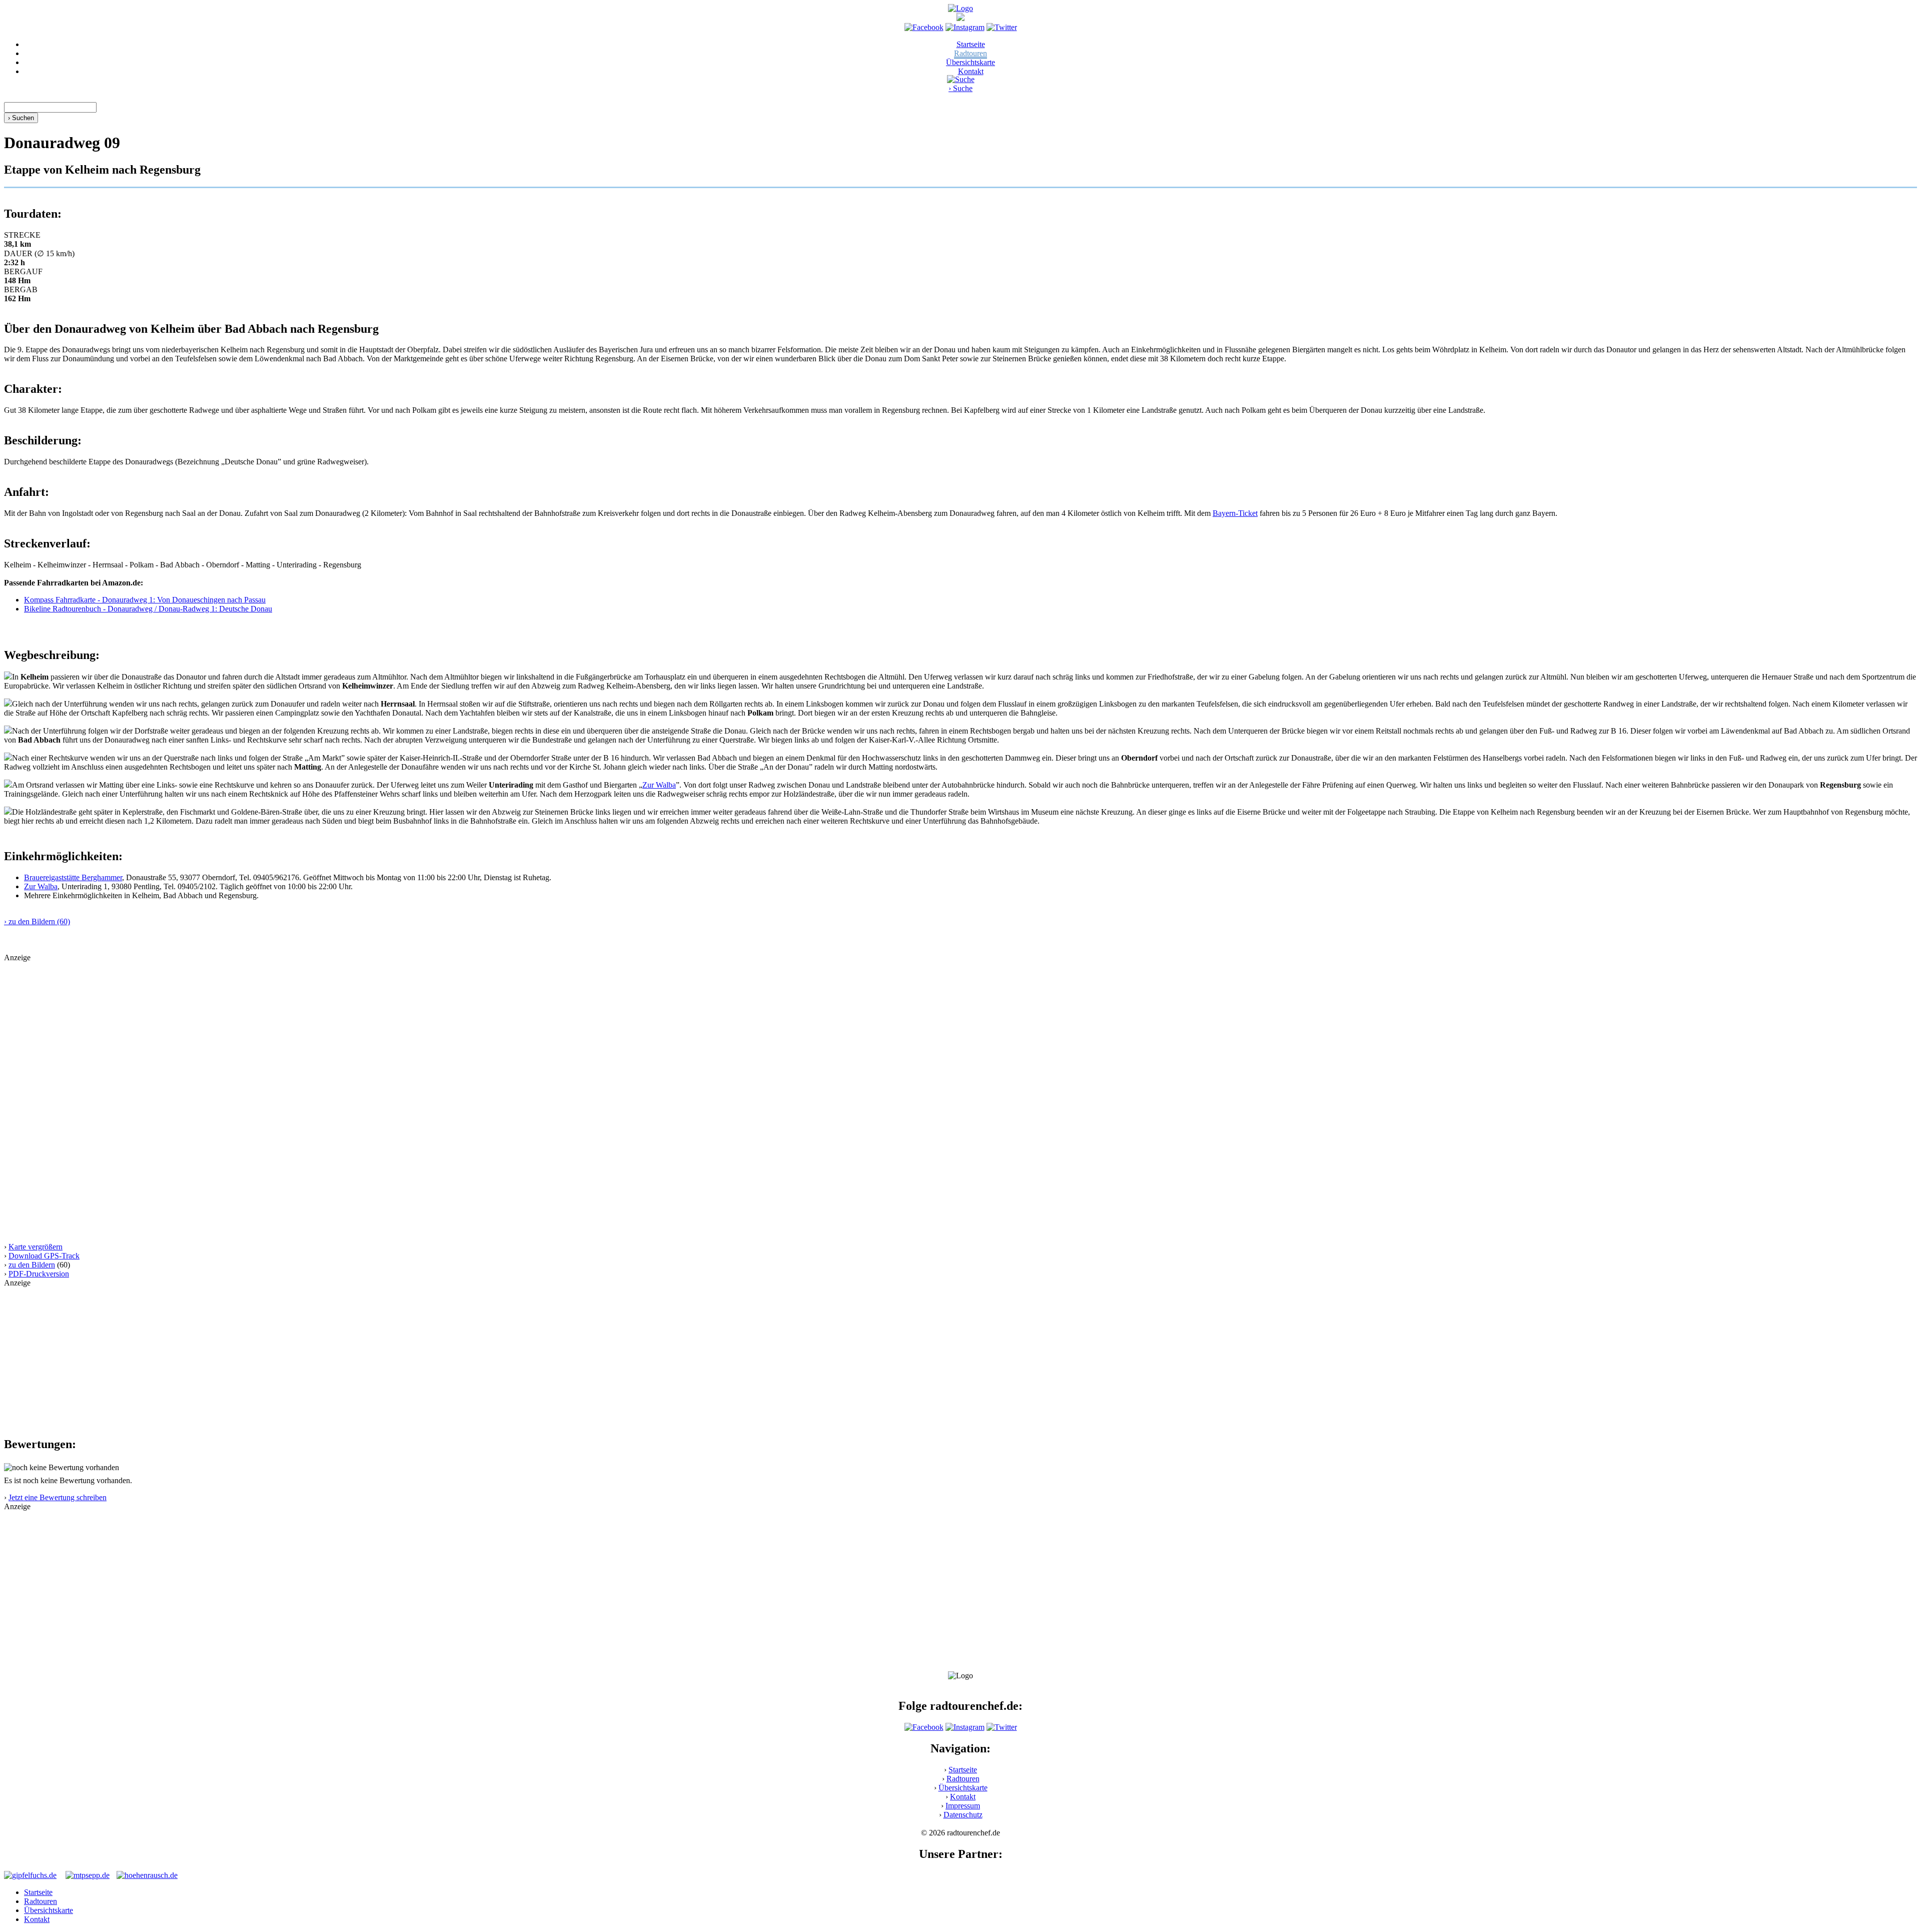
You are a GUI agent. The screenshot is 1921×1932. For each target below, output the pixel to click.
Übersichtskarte (971, 62)
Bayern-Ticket (1235, 513)
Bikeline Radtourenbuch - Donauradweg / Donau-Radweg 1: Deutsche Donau (148, 609)
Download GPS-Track (44, 1256)
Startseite (971, 44)
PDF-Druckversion (39, 1274)
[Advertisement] (304, 1032)
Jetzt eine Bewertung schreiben (58, 1497)
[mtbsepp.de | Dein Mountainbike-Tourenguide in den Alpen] (88, 1875)
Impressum (963, 1806)
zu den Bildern (32, 1265)
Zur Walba (659, 785)
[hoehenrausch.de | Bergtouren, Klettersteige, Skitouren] (147, 1875)
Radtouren (971, 53)
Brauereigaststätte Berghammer (73, 877)
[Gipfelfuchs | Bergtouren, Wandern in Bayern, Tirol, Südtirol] (30, 1875)
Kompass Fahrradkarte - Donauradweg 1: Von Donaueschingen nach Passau (145, 600)
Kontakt (971, 71)
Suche (960, 88)
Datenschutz (963, 1815)
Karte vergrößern (36, 1247)
